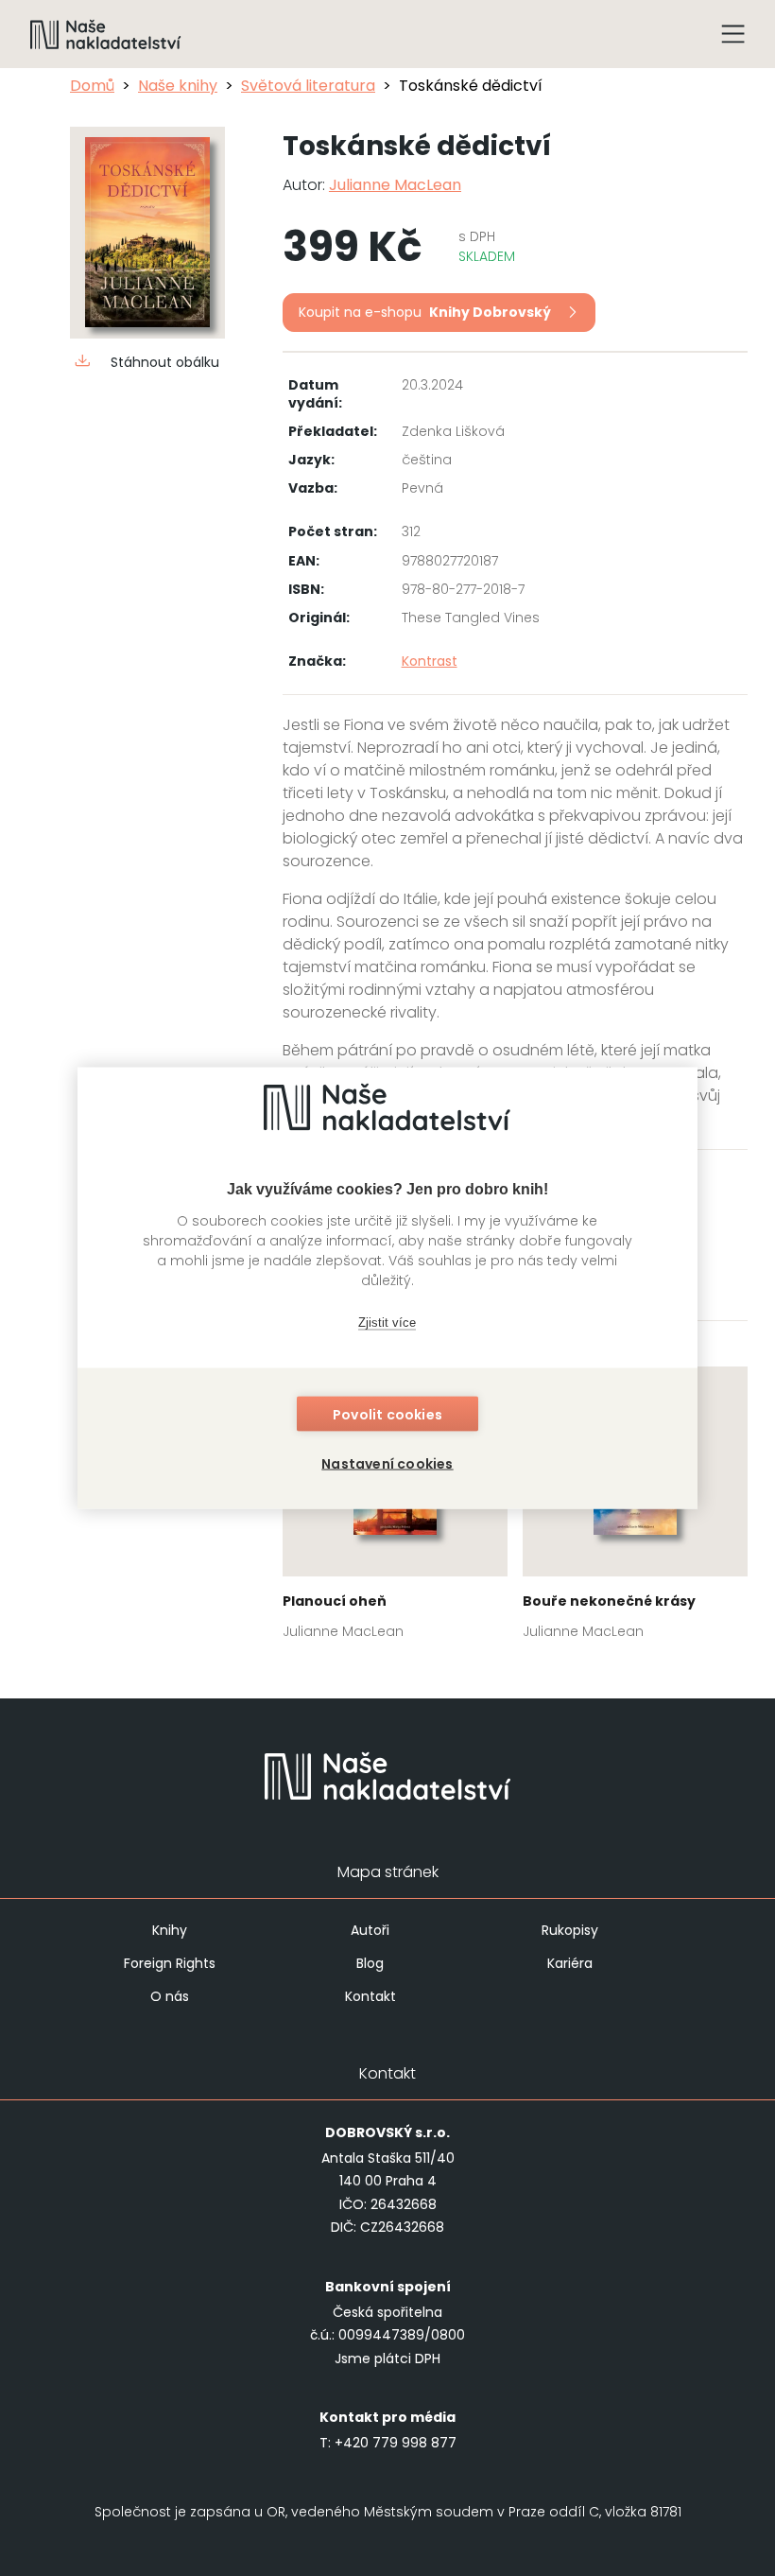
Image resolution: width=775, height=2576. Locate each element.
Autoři (370, 1930)
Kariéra (570, 1963)
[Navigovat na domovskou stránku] (106, 34)
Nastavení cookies (387, 1464)
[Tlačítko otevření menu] (733, 34)
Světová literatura (308, 86)
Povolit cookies (387, 1415)
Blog (370, 1963)
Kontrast (430, 661)
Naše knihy (178, 86)
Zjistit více (387, 1322)
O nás (170, 1996)
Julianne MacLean (395, 185)
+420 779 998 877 (396, 2443)
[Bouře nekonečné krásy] (635, 1509)
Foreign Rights (170, 1963)
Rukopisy (570, 1930)
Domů (92, 86)
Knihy (170, 1930)
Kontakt (370, 1996)
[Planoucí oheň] (395, 1509)
